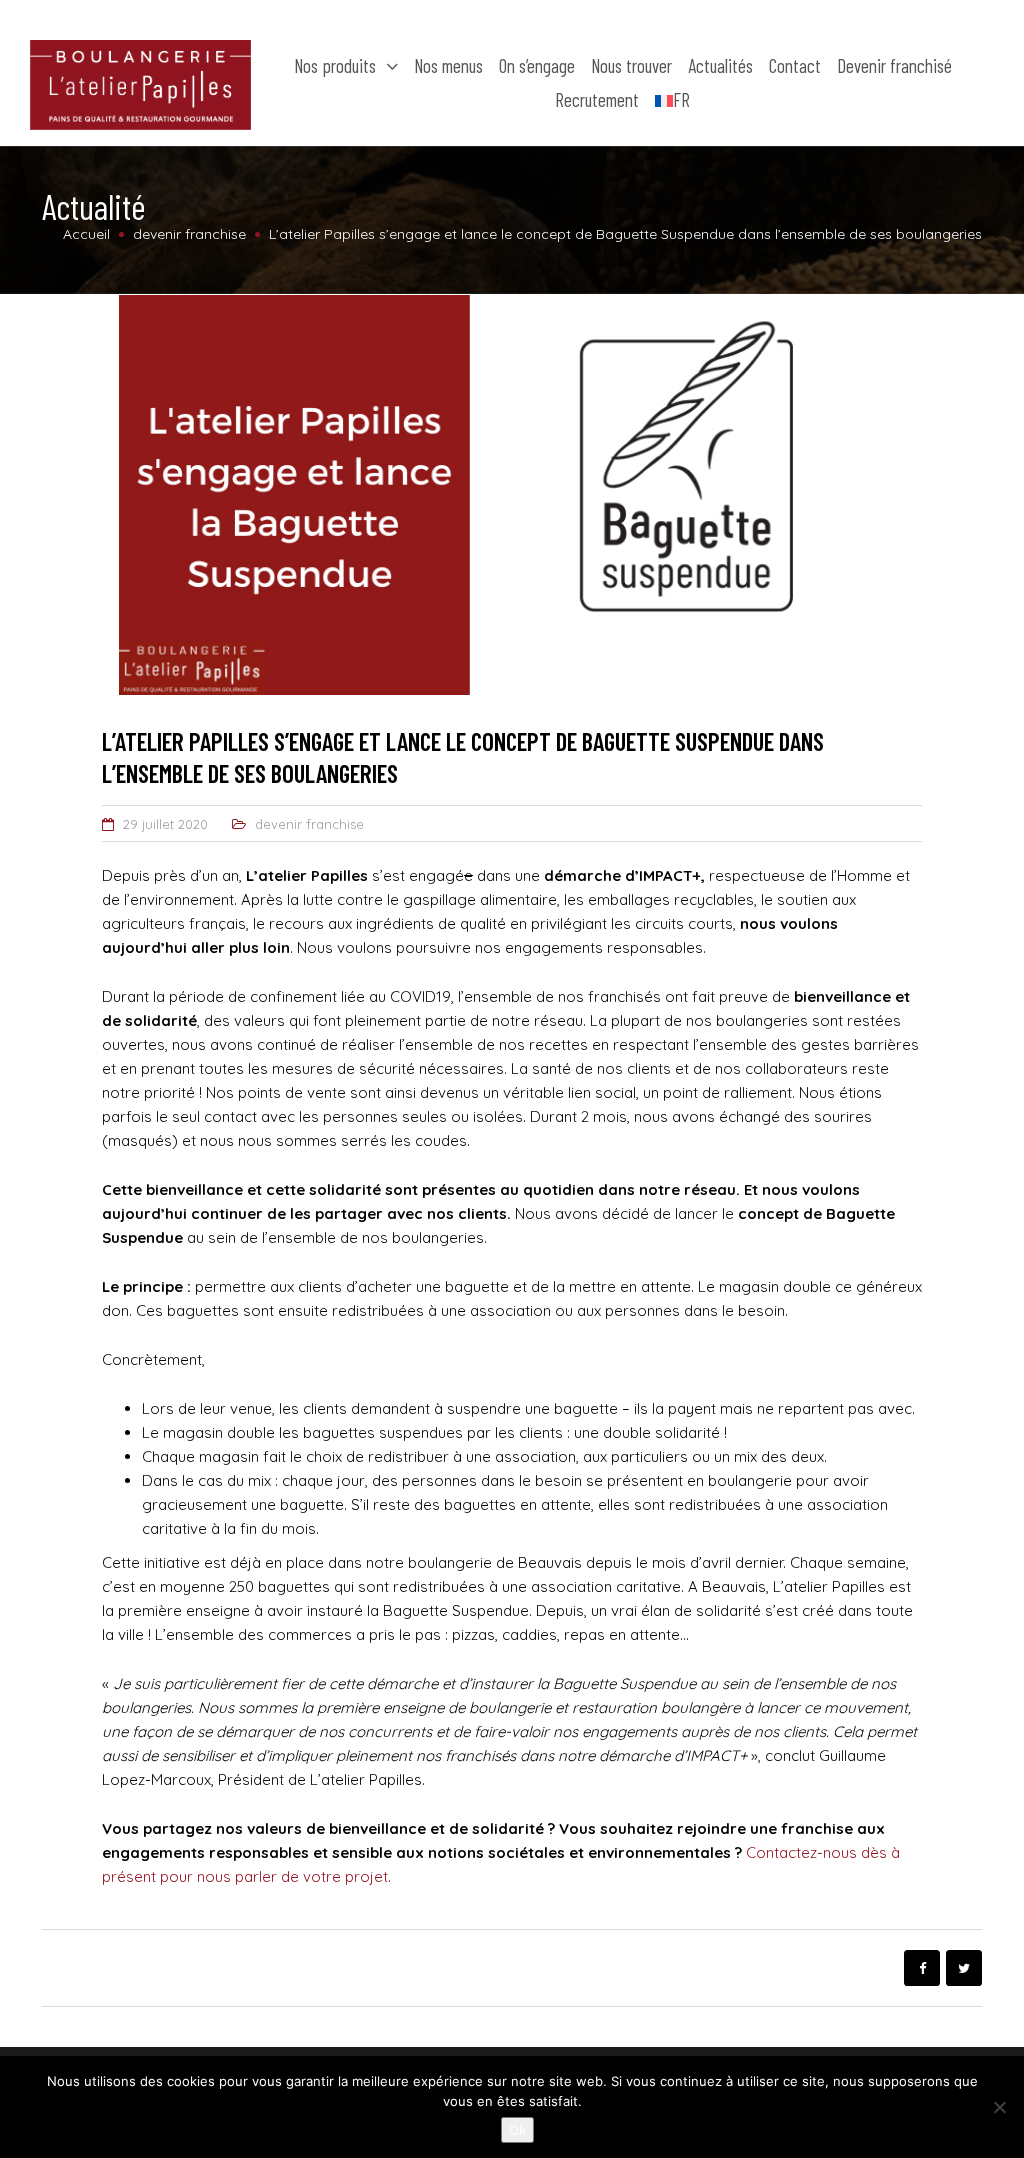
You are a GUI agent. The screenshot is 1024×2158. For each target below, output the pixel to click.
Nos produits (335, 65)
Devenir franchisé (894, 65)
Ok (517, 2130)
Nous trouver (631, 65)
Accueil (86, 234)
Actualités (720, 65)
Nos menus (448, 65)
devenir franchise (309, 824)
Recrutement (597, 99)
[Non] (999, 2107)
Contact (795, 65)
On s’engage (537, 65)
